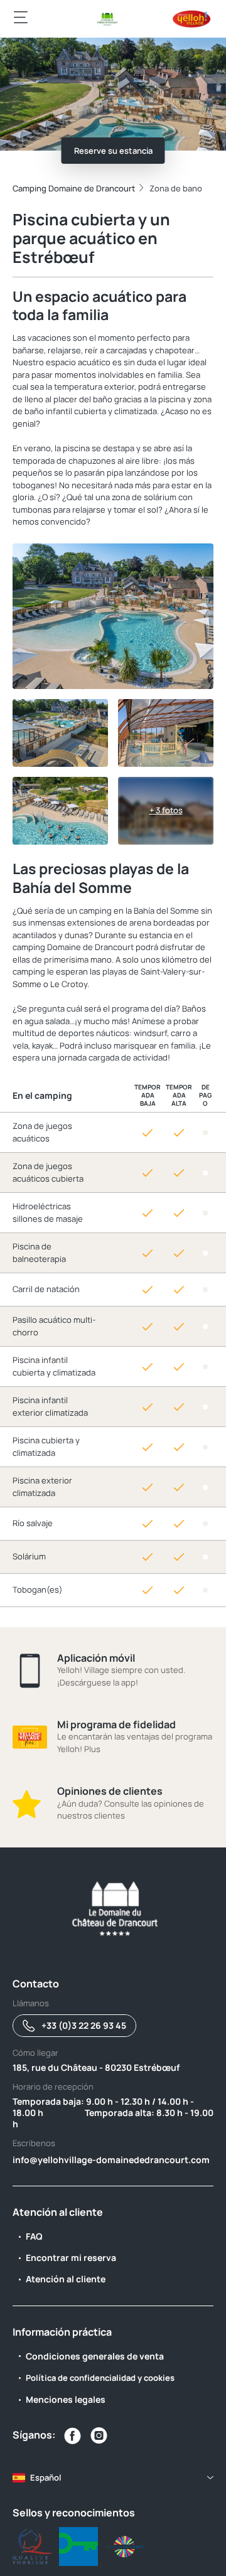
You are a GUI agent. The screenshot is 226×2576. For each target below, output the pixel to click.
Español (46, 2477)
